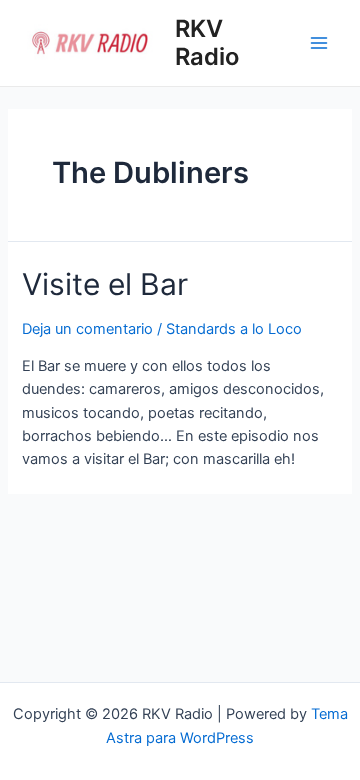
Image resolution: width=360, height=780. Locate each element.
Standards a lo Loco (234, 329)
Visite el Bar (105, 284)
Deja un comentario (87, 329)
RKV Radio (207, 42)
